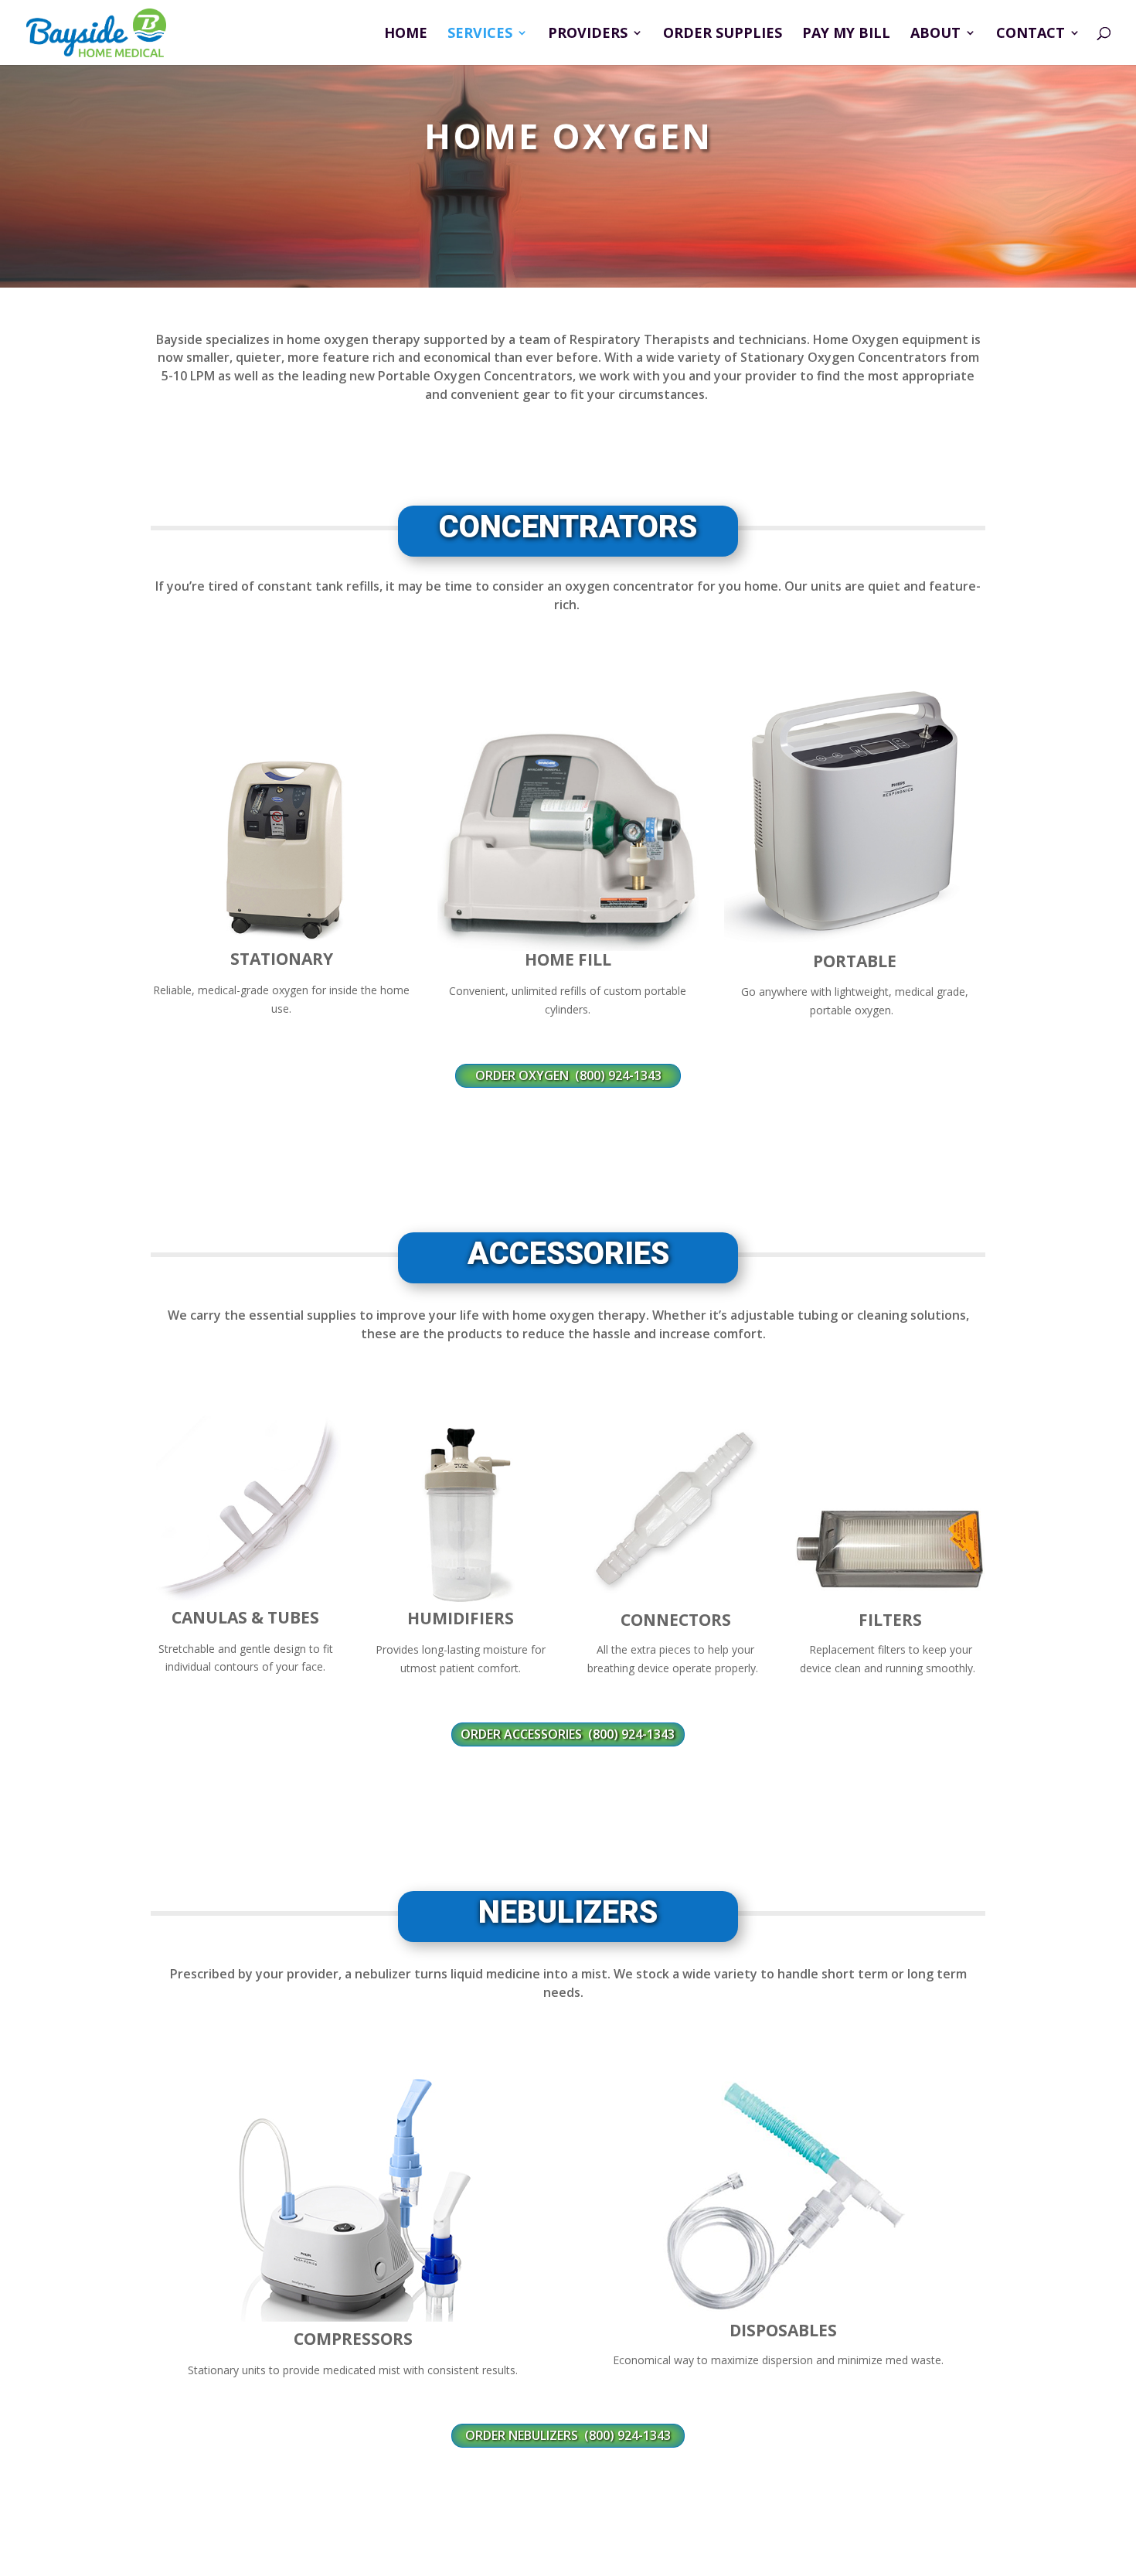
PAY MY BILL (846, 34)
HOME (406, 34)
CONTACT (1031, 34)
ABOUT (935, 34)
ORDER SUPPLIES (723, 34)
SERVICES (480, 34)
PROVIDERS (588, 34)
